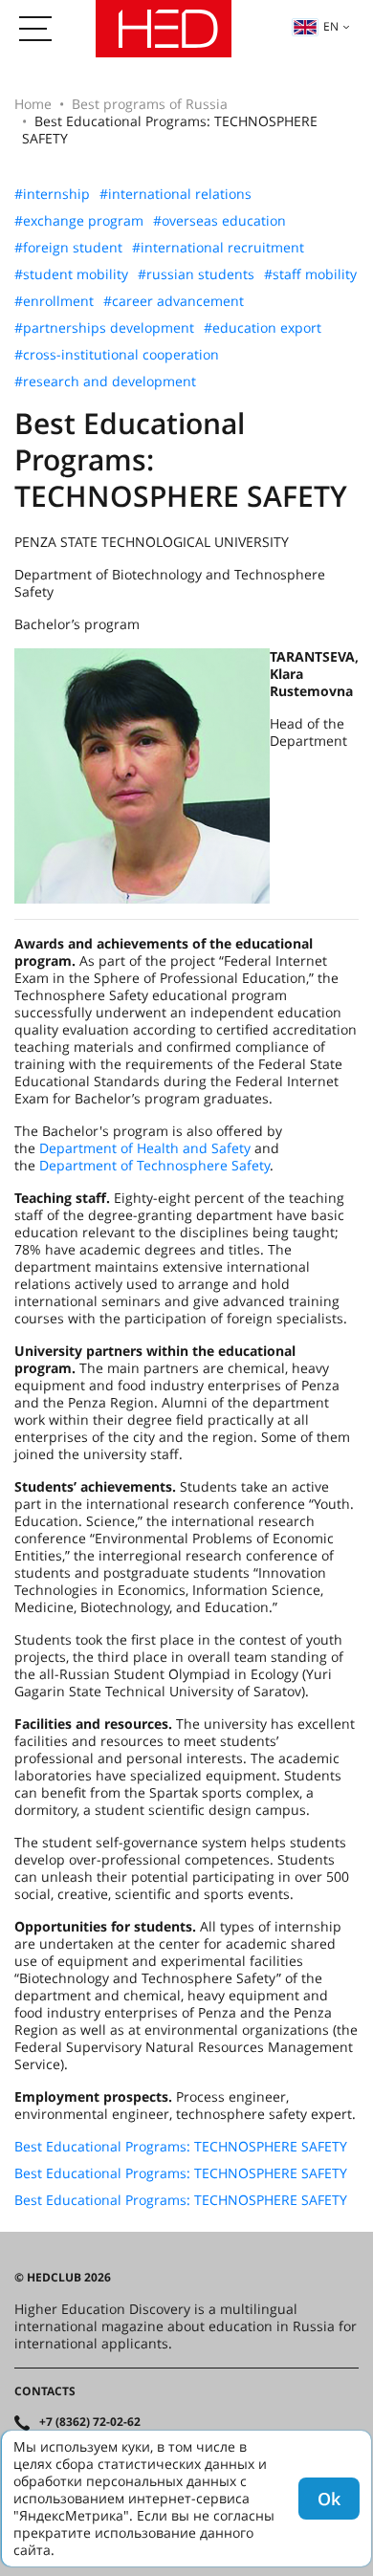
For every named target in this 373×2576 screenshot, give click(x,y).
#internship (52, 194)
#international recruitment (218, 248)
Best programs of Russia (150, 104)
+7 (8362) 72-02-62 (90, 2422)
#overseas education (219, 221)
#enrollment (54, 301)
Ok (329, 2499)
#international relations (176, 194)
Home (33, 104)
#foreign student (68, 248)
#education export (263, 328)
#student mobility (71, 274)
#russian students (196, 274)
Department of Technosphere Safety (154, 1165)
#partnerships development (104, 328)
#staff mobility (310, 274)
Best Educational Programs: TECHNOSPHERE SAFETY (181, 2147)
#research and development (105, 382)
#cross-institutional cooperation (117, 355)
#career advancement (174, 301)
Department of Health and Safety (145, 1148)
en (331, 26)
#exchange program (79, 221)
